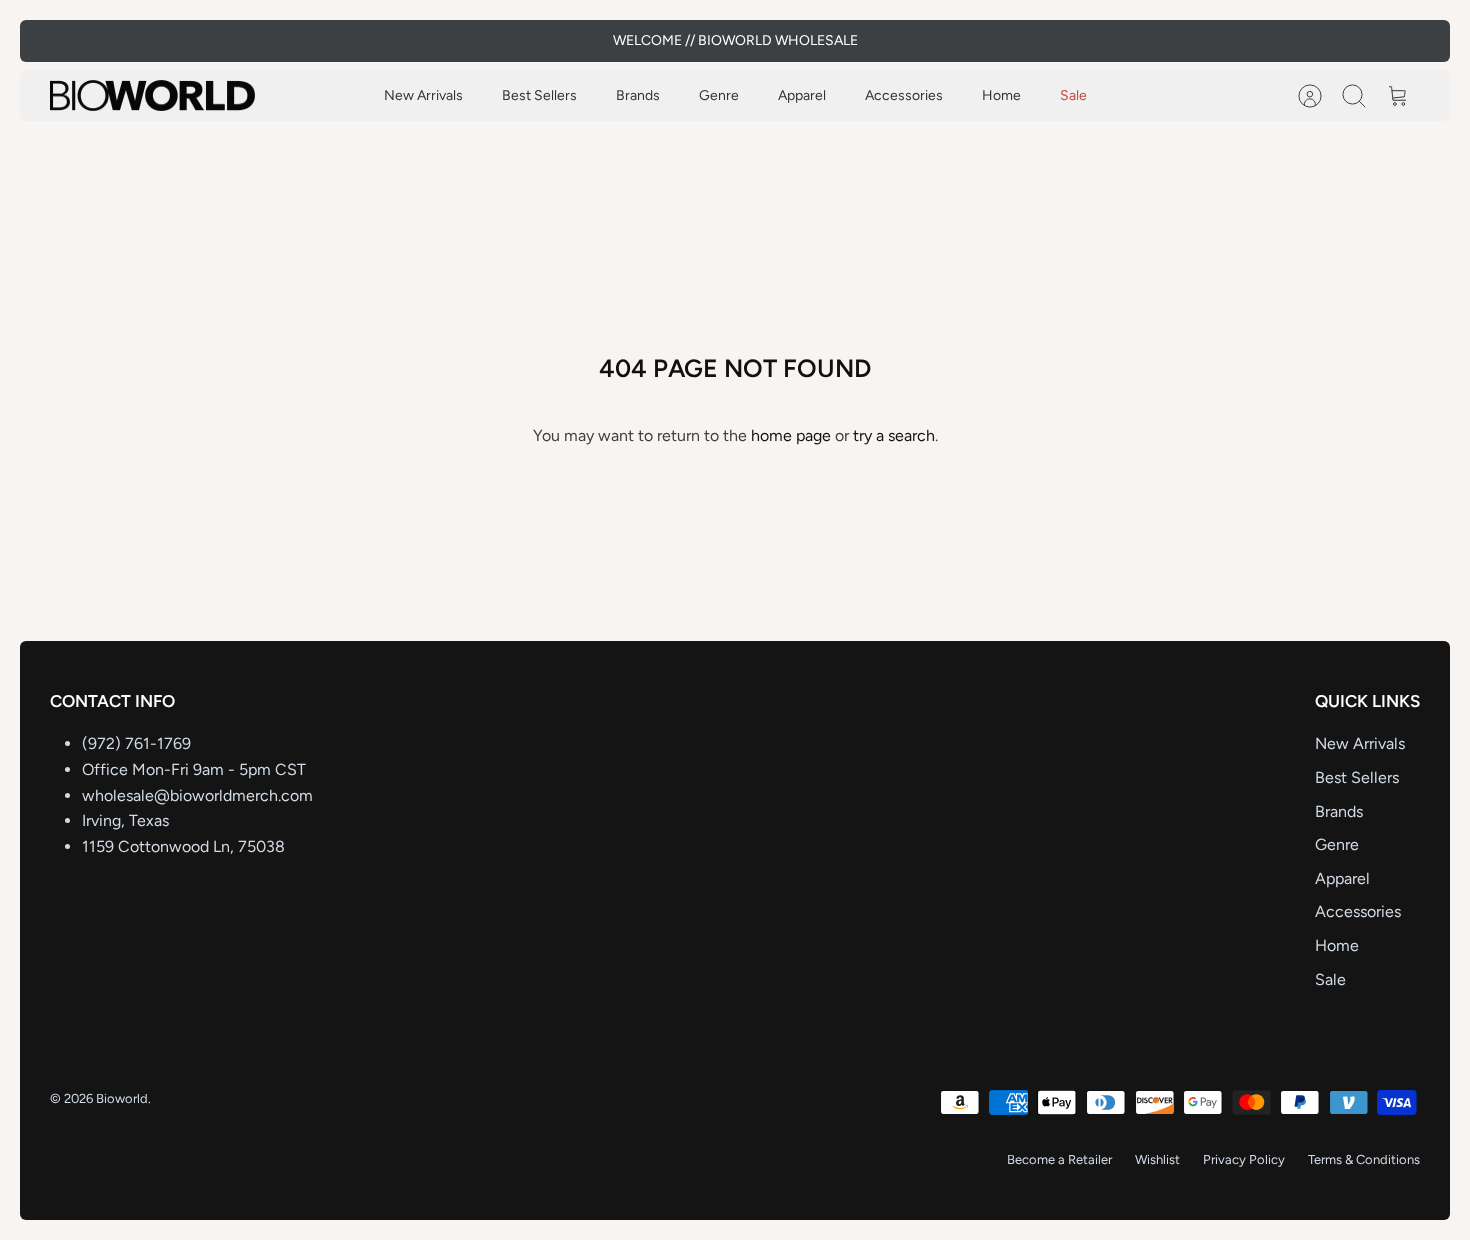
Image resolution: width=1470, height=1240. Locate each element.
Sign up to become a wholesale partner (735, 48)
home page (791, 435)
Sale (1073, 95)
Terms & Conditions (1364, 1159)
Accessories (904, 95)
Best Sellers (539, 95)
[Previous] (492, 41)
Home (1001, 95)
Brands (638, 95)
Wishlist (1157, 1159)
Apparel (802, 95)
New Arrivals (423, 95)
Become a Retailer (1059, 1159)
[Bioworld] (152, 96)
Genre (719, 95)
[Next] (978, 41)
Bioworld (122, 1098)
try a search (894, 435)
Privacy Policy (1244, 1159)
